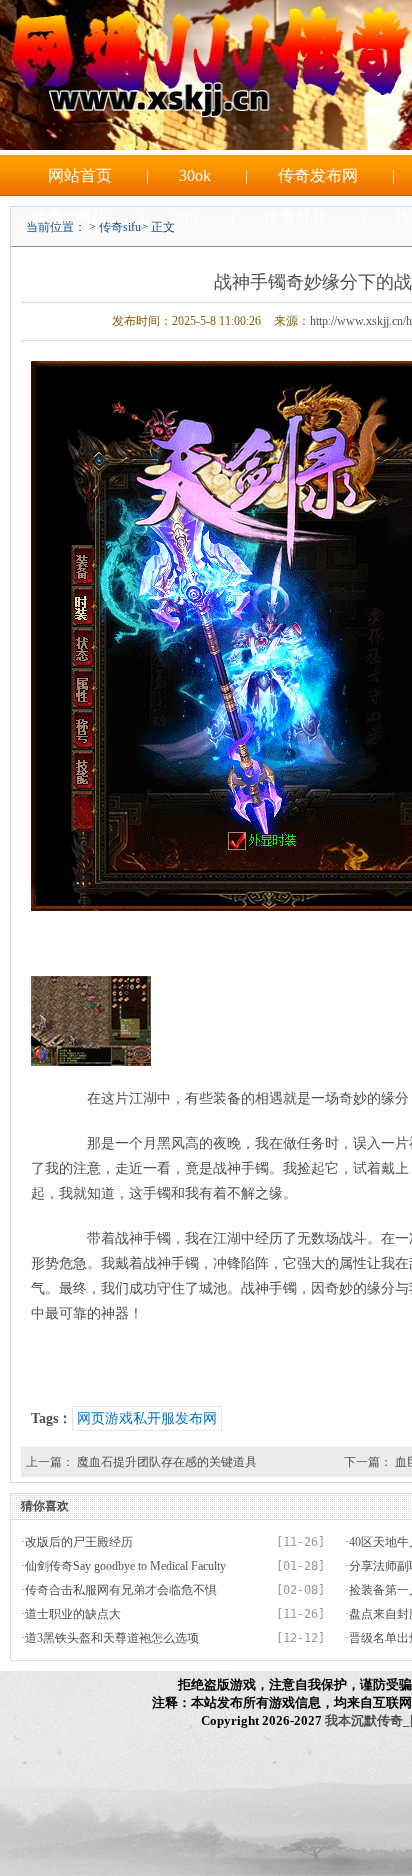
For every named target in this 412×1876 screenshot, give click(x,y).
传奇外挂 (296, 216)
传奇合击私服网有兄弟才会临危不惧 (121, 1590)
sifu (185, 216)
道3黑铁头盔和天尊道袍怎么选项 (112, 1638)
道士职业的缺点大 (73, 1614)
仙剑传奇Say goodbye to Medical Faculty (125, 1566)
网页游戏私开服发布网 (147, 1418)
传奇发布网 (318, 175)
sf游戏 (240, 257)
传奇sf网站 (69, 216)
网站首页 (80, 175)
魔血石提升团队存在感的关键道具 (167, 1462)
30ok (195, 175)
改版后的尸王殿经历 (79, 1542)
